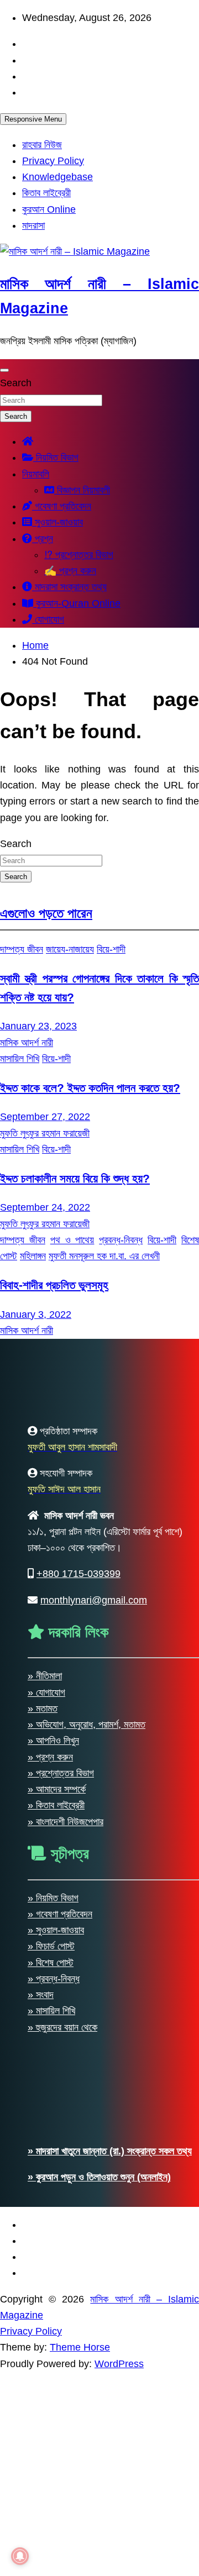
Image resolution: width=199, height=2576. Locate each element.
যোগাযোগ (48, 619)
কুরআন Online (49, 209)
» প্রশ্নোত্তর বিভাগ (61, 2556)
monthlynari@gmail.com (94, 2382)
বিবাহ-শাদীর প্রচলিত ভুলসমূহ (54, 1285)
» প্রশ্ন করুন (50, 2539)
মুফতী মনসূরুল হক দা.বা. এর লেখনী (104, 1256)
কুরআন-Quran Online (77, 603)
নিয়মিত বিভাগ (56, 458)
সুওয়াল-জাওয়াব (57, 522)
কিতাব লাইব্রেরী (46, 193)
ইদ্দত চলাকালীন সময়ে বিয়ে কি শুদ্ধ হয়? (75, 1178)
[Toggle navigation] (4, 370)
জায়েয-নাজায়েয (70, 949)
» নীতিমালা (45, 2458)
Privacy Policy (53, 161)
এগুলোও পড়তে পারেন (46, 913)
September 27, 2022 (45, 1117)
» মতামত (43, 2491)
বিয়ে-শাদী (111, 949)
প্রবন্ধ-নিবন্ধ (121, 1240)
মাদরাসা (33, 225)
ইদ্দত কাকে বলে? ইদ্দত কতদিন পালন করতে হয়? (90, 1088)
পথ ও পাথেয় (72, 1240)
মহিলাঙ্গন (33, 1256)
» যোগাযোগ (46, 2474)
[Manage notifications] (20, 2556)
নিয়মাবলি (36, 474)
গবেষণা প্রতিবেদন (62, 506)
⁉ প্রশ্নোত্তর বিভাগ (79, 555)
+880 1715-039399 (78, 2356)
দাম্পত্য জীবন (22, 949)
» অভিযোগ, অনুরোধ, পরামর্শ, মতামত (87, 2507)
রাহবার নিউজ (42, 145)
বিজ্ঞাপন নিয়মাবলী (82, 490)
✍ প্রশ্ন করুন (70, 571)
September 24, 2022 (45, 1207)
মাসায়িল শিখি (20, 1059)
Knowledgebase (57, 177)
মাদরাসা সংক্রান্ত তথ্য (69, 587)
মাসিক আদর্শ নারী (27, 1043)
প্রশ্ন (43, 539)
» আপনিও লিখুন (53, 2523)
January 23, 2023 (38, 1026)
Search (16, 383)
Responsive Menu (33, 119)
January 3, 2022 (36, 1315)
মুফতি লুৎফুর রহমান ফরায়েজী (45, 1133)
